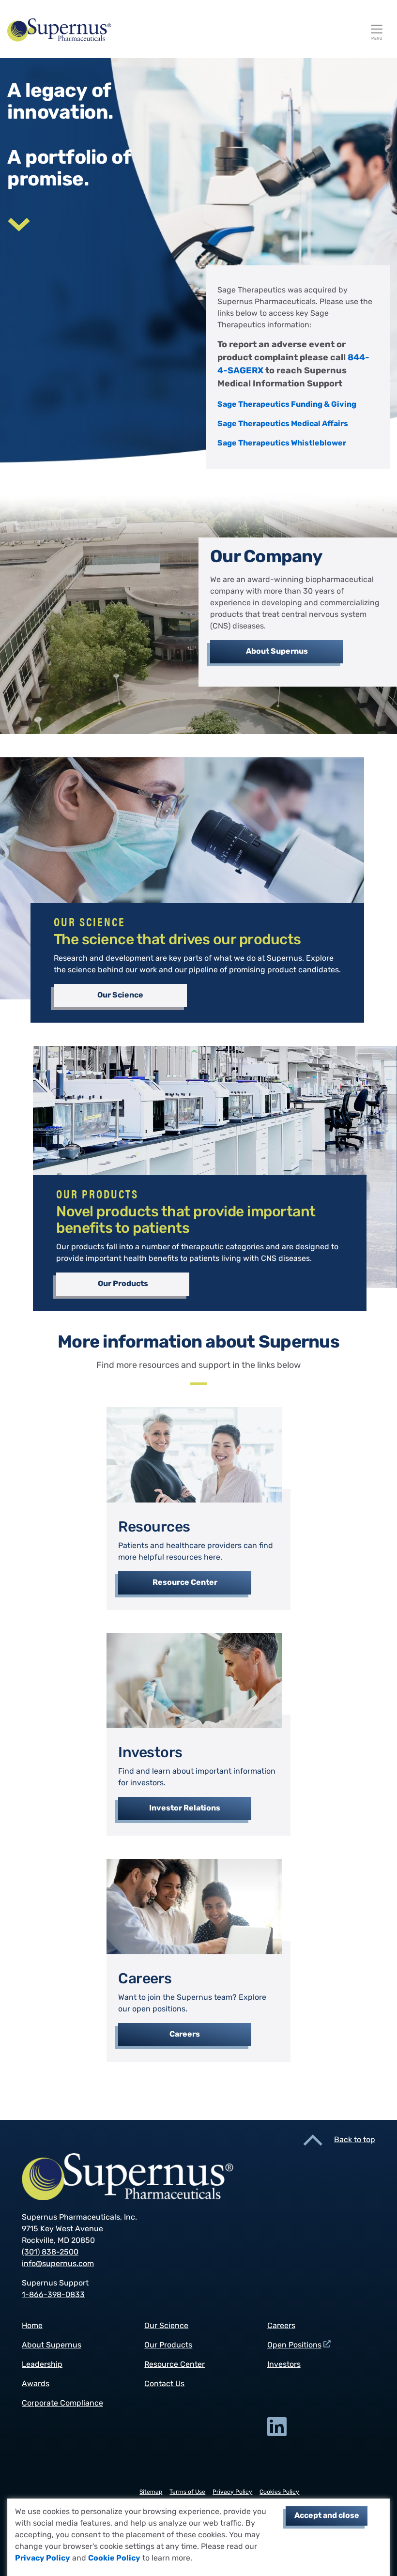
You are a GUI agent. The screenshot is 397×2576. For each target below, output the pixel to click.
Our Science (120, 996)
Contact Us (164, 2384)
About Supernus (277, 652)
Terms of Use (187, 2492)
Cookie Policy (114, 2559)
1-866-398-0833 (53, 2295)
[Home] (195, 30)
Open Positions (294, 2346)
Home (32, 2326)
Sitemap (151, 2492)
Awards (36, 2384)
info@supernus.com (58, 2264)
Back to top (355, 2140)
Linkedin (277, 2427)
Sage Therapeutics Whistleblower (282, 444)
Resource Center (185, 1583)
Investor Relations (185, 1809)
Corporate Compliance (62, 2404)
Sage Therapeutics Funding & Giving (287, 405)
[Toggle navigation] (377, 29)
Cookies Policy (279, 2492)
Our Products (123, 1284)
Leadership (42, 2365)
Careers (185, 2035)
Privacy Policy (43, 2559)
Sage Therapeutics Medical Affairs (283, 424)
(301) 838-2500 (50, 2253)
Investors (284, 2365)
